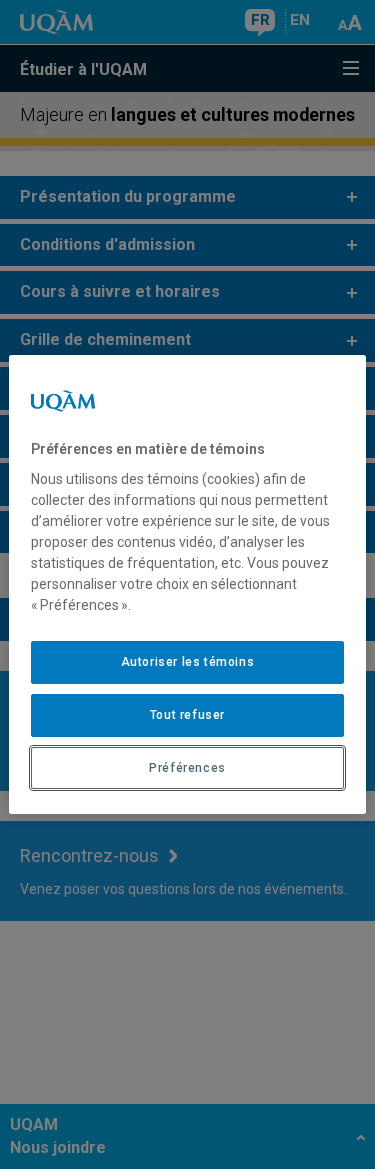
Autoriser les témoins (188, 662)
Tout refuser (187, 715)
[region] (187, 585)
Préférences (187, 768)
